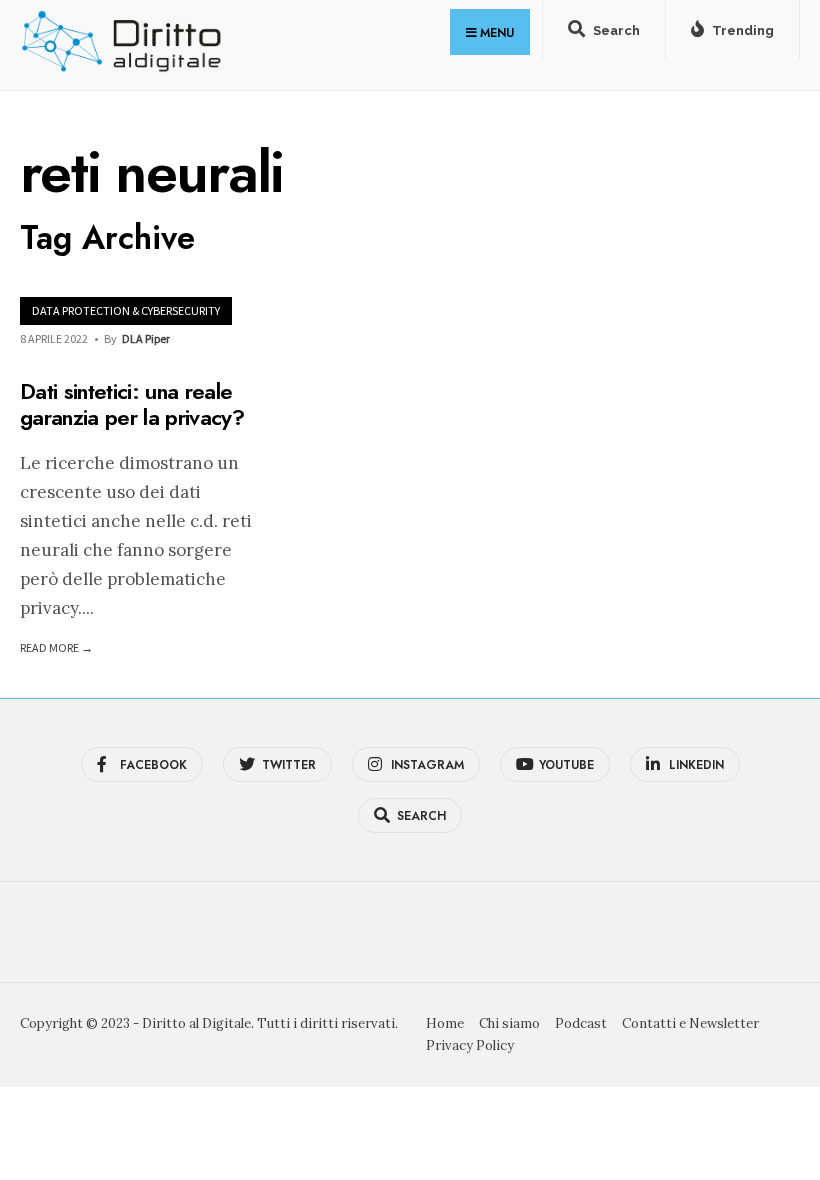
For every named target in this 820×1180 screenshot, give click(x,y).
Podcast (581, 1023)
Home (445, 1023)
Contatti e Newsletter (690, 1023)
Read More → (56, 647)
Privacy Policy (470, 1045)
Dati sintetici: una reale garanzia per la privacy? (132, 404)
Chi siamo (509, 1023)
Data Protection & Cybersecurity (126, 310)
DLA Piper (146, 338)
